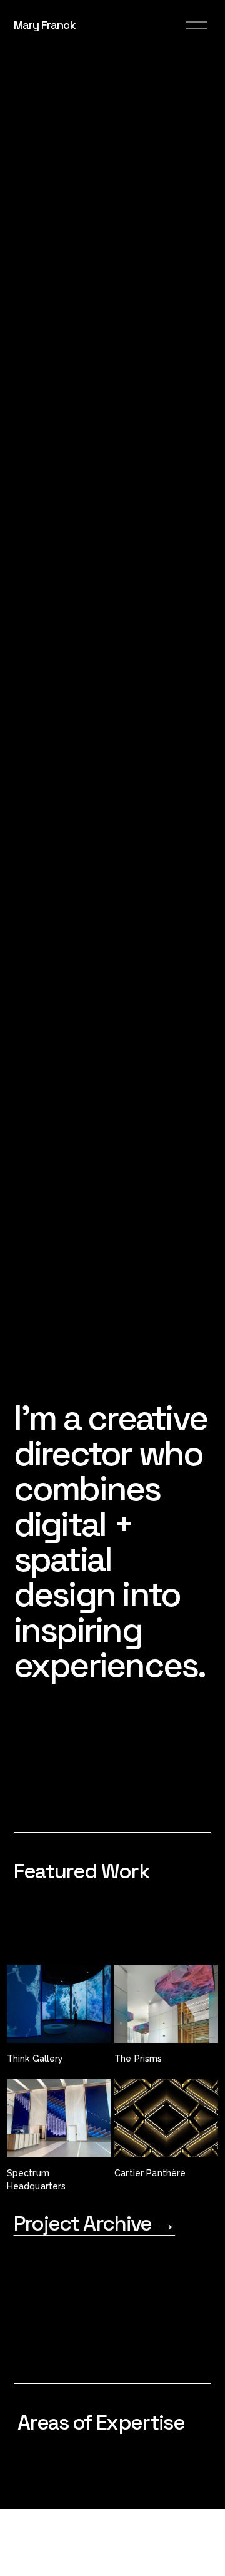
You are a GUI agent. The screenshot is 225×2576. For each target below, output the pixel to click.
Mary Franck (45, 25)
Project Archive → (95, 2223)
